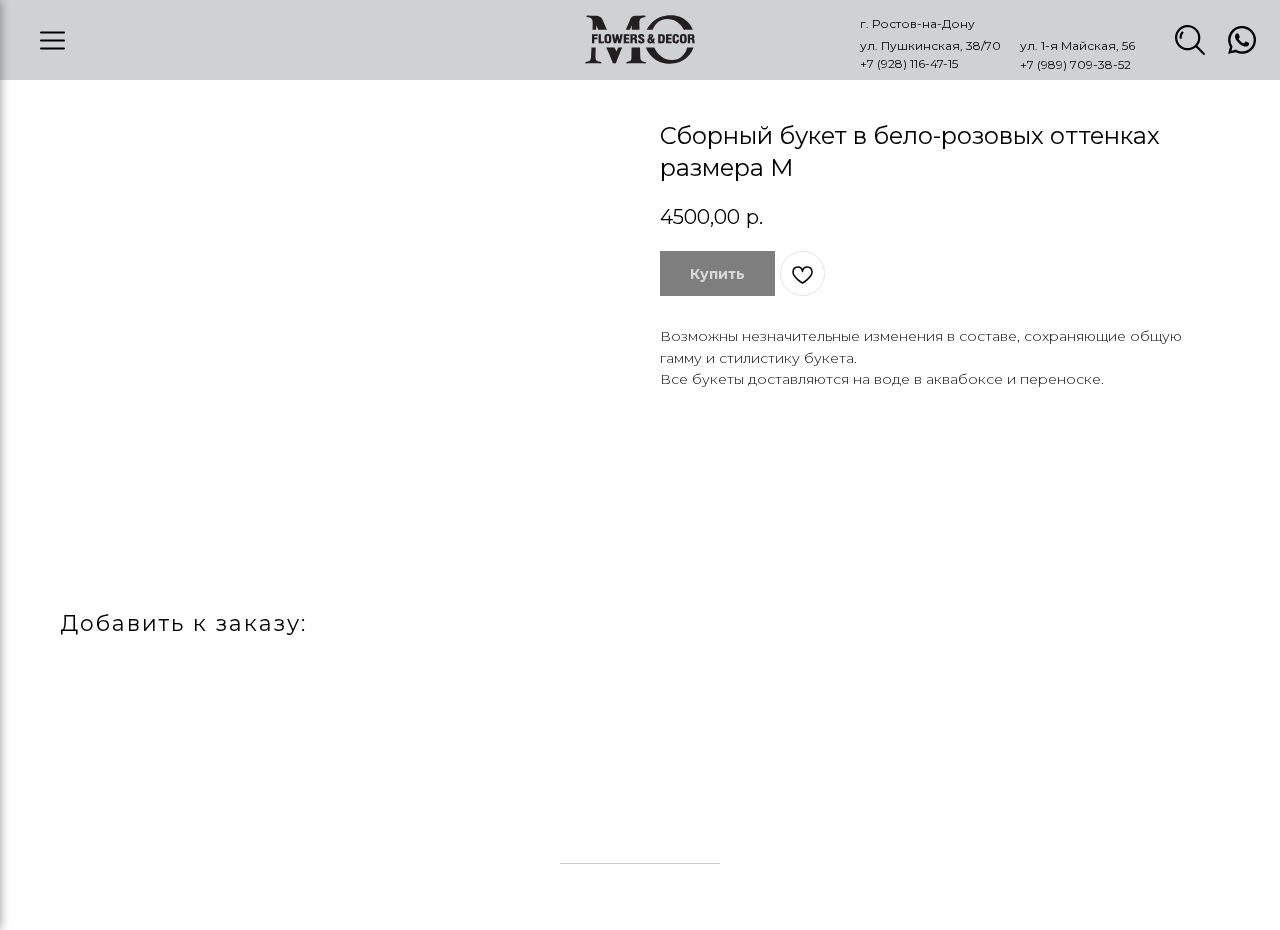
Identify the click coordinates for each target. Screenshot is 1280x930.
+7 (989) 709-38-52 (1075, 64)
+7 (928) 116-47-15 (909, 63)
